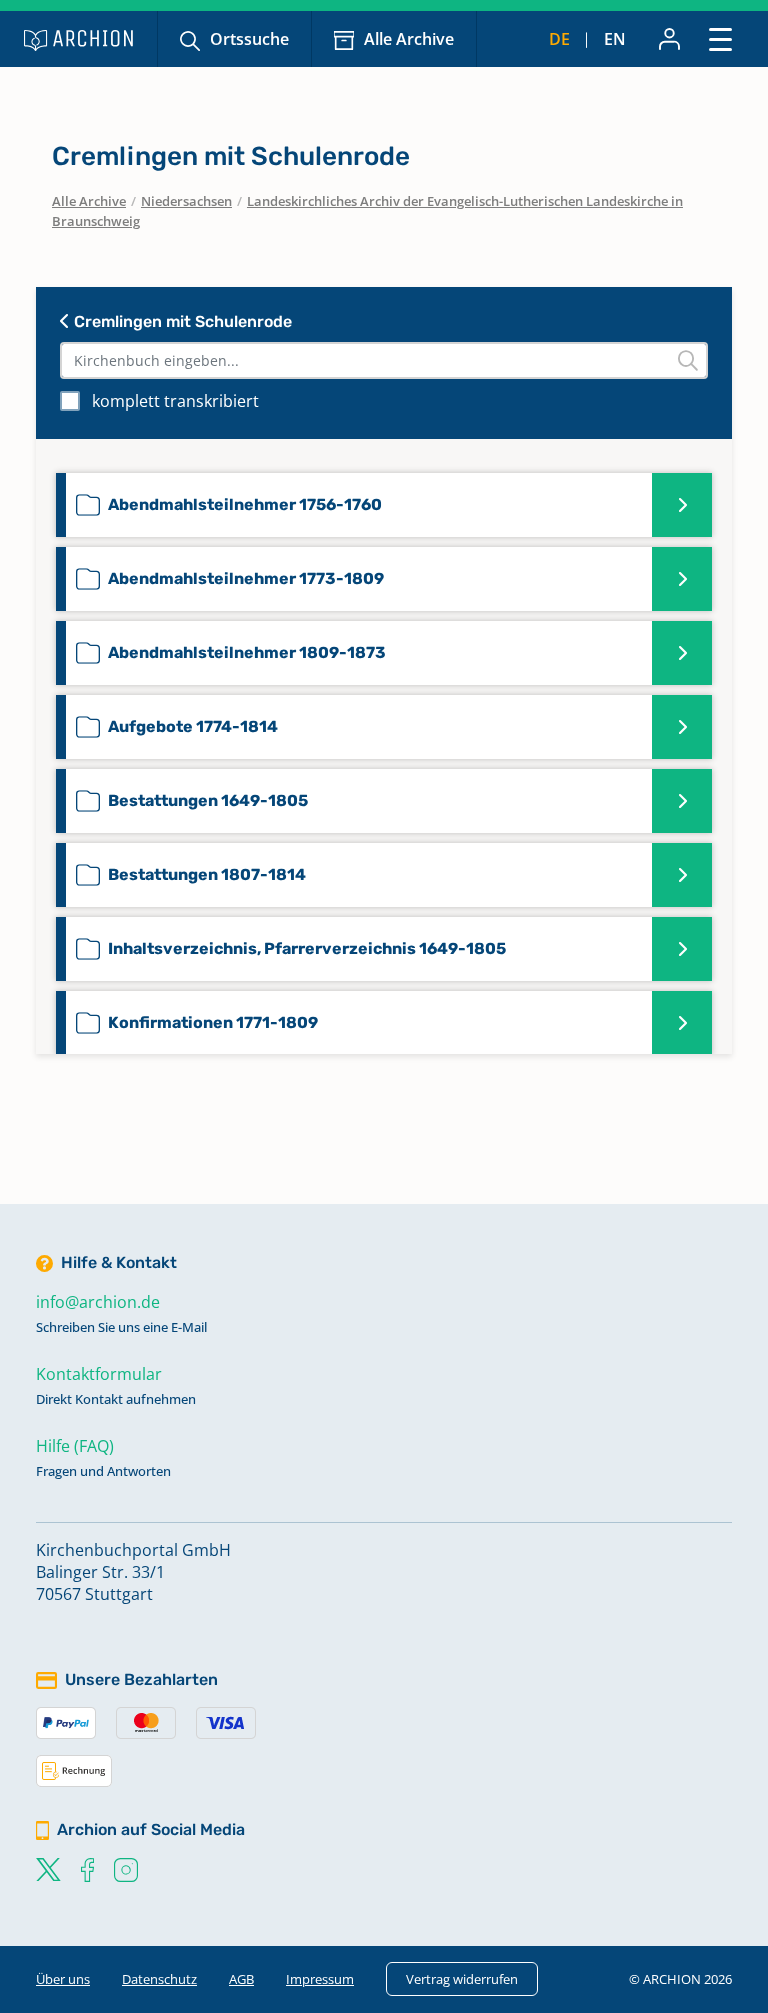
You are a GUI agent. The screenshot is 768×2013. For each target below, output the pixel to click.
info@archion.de (98, 1302)
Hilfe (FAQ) (75, 1446)
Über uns (63, 1979)
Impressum (320, 1979)
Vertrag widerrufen (462, 1979)
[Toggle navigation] (720, 38)
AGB (241, 1979)
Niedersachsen (186, 201)
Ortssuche (249, 39)
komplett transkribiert (175, 401)
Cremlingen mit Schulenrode (181, 321)
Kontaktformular (99, 1374)
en (615, 39)
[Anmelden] (669, 39)
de (559, 39)
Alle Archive (409, 39)
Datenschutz (159, 1979)
